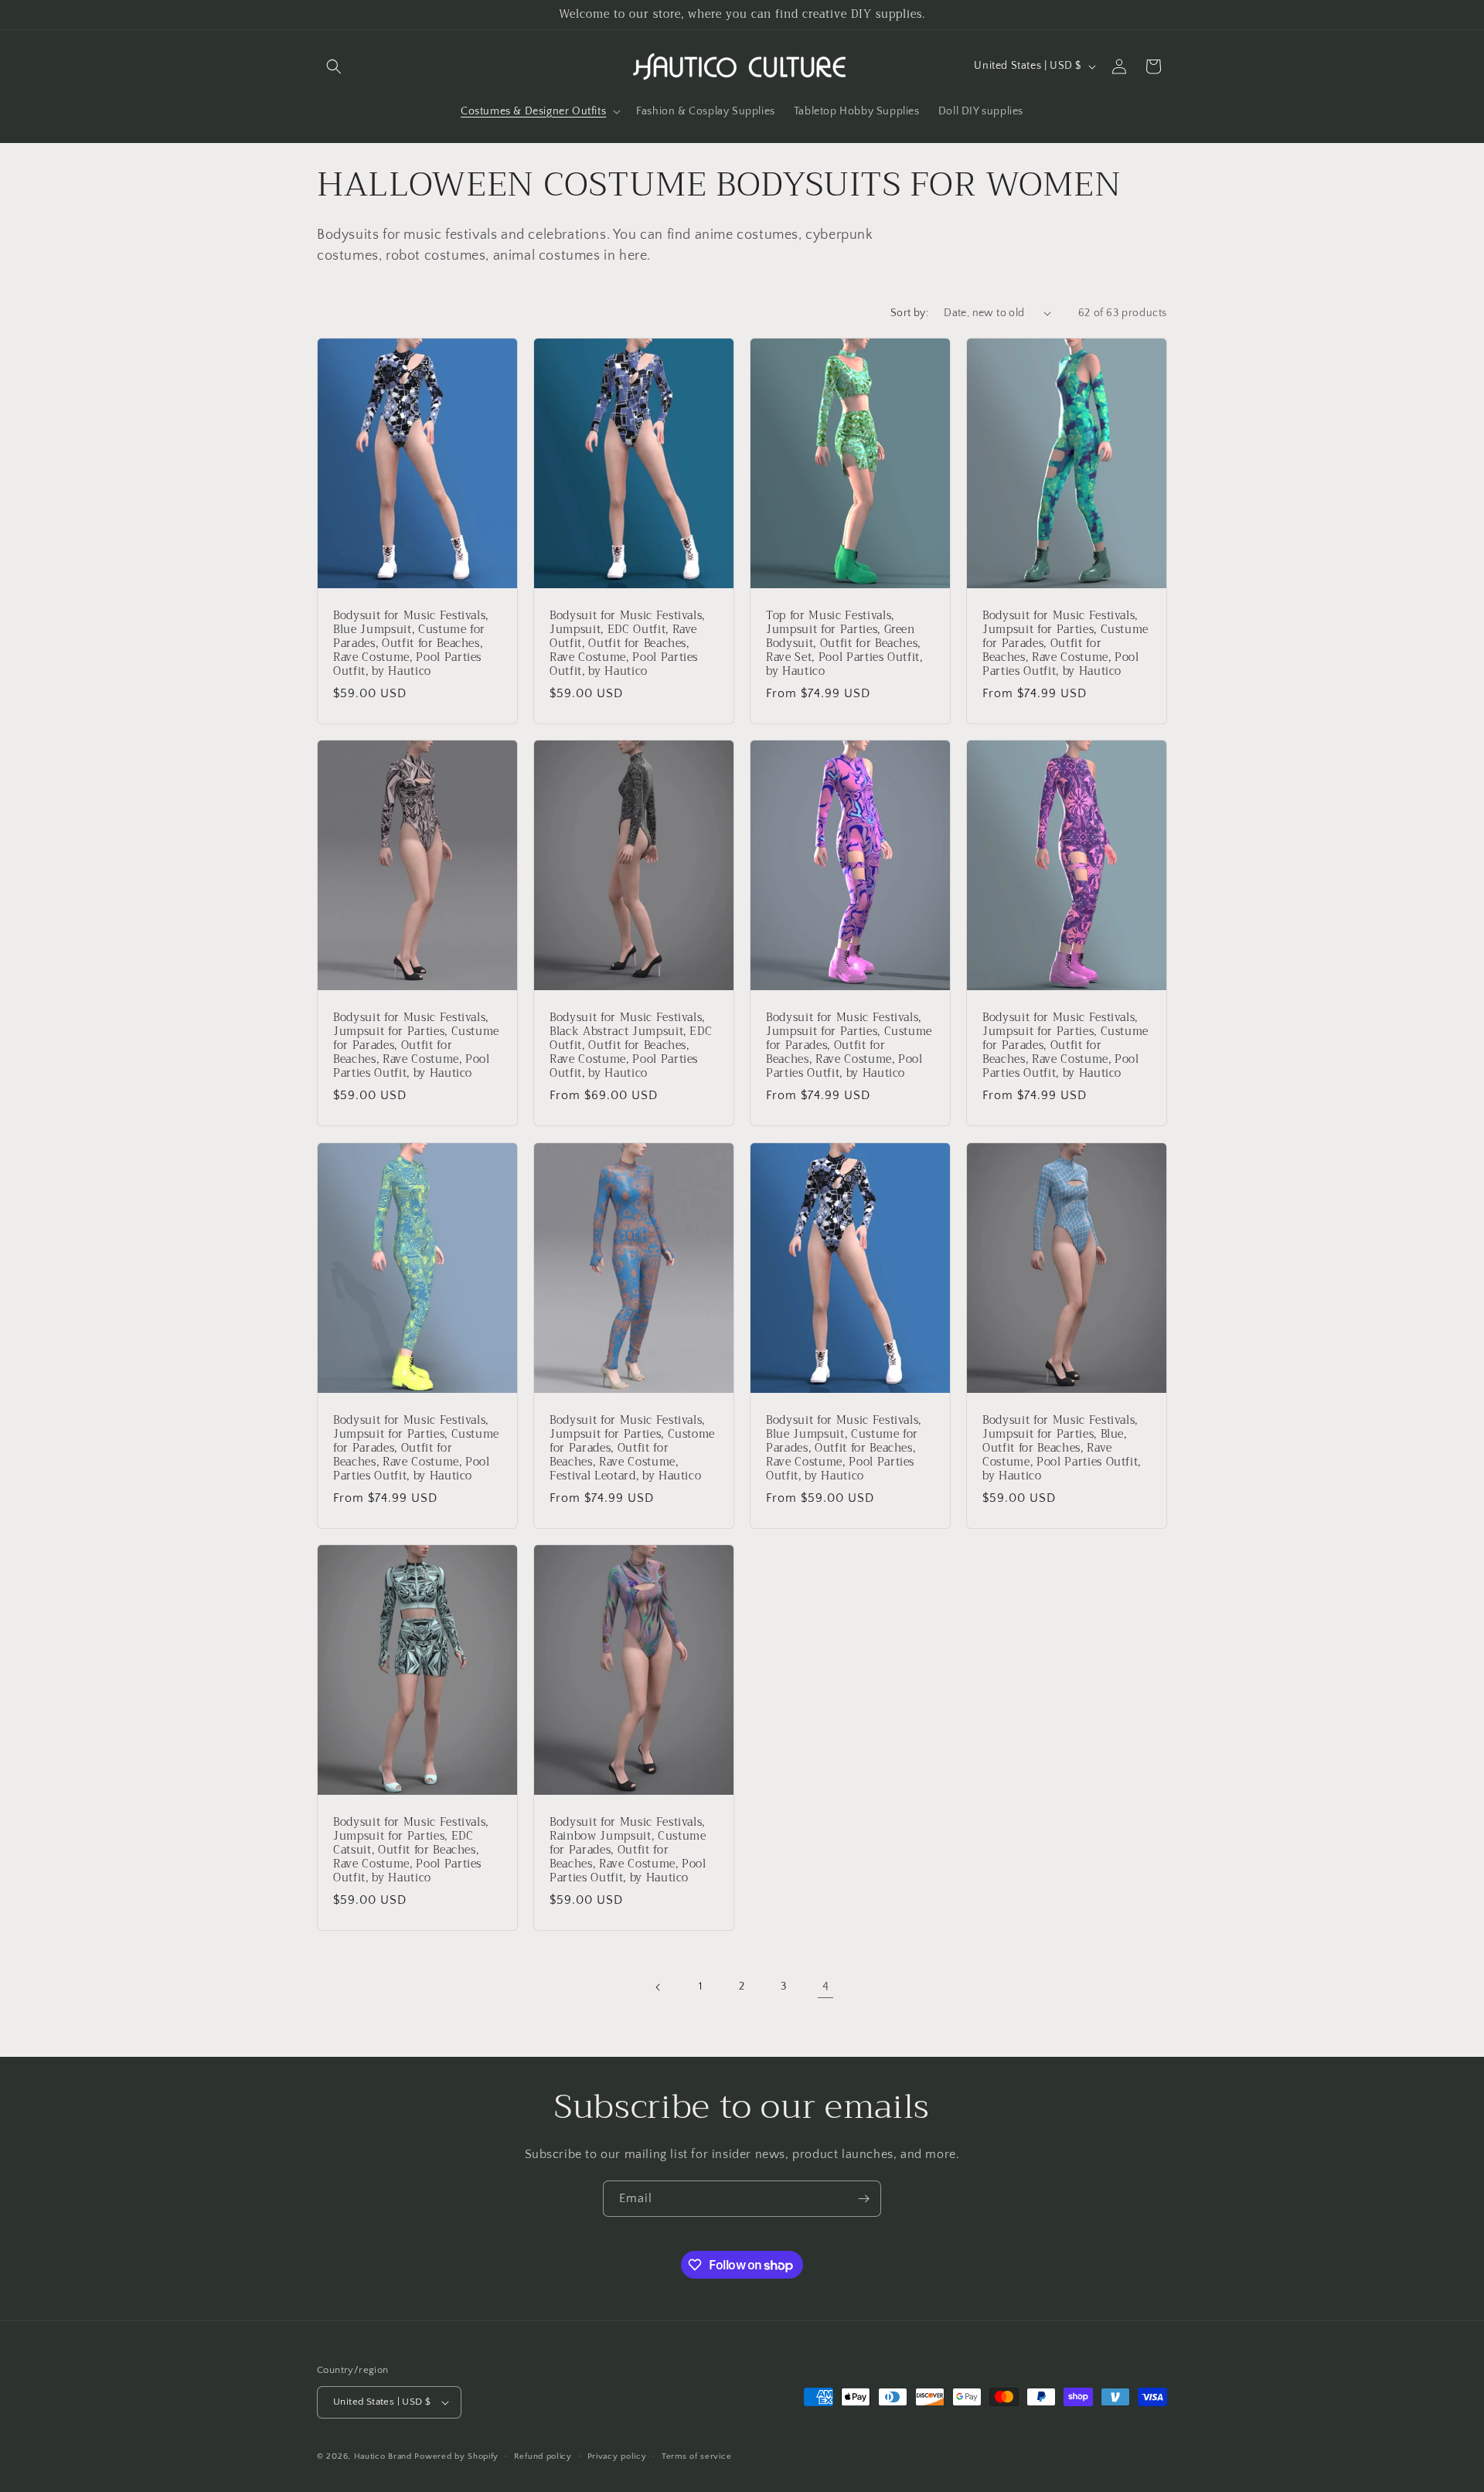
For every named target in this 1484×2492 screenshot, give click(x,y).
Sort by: (909, 313)
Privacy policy (617, 2456)
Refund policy (543, 2456)
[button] (334, 66)
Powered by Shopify (456, 2456)
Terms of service (696, 2456)
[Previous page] (659, 1987)
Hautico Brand (383, 2456)
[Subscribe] (863, 2199)
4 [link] (826, 1986)
